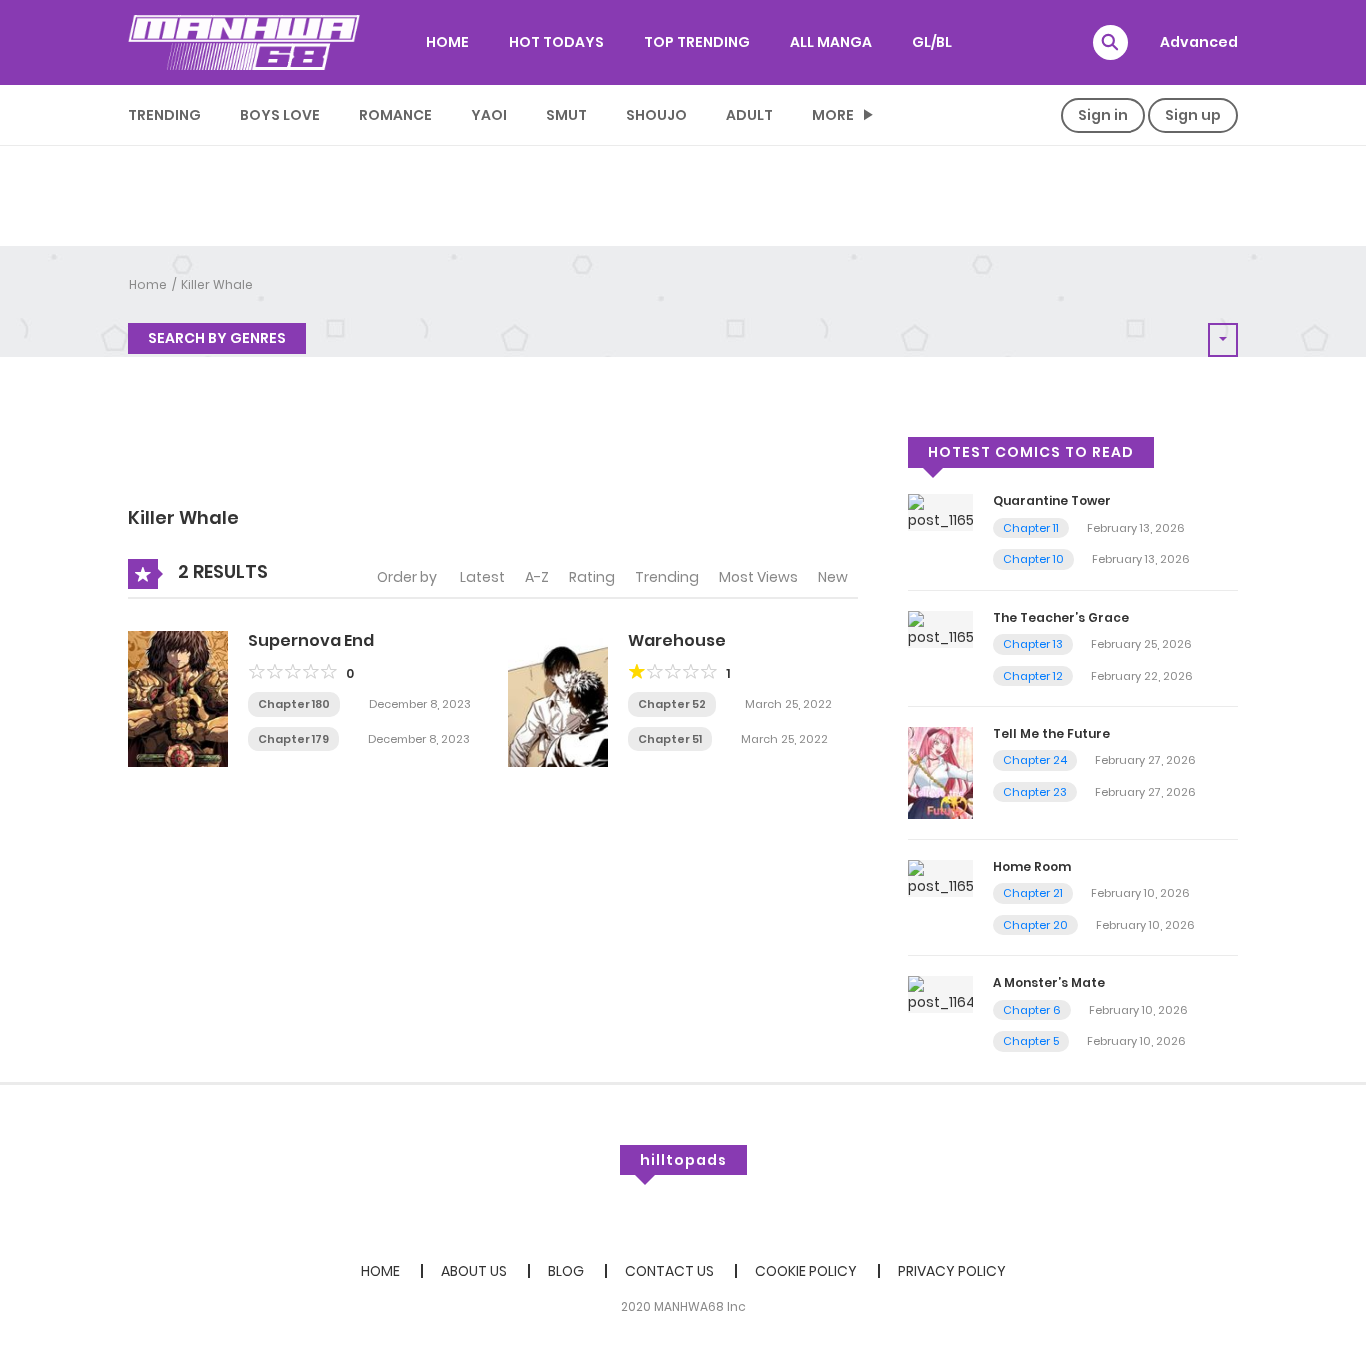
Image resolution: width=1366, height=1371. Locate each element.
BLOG (566, 1271)
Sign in (1103, 115)
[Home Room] (940, 877)
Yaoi (489, 115)
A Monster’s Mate (1049, 982)
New (833, 577)
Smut (566, 115)
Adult (749, 115)
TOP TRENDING (697, 42)
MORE (833, 115)
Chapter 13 (1033, 644)
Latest (482, 577)
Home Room (1032, 866)
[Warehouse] (558, 698)
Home (148, 284)
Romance (395, 115)
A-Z (537, 577)
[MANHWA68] (244, 42)
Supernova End (311, 640)
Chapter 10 (1033, 559)
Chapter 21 (1033, 893)
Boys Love (280, 115)
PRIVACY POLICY (952, 1271)
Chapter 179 (293, 739)
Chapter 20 (1035, 925)
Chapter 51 (670, 739)
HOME (447, 42)
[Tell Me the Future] (940, 772)
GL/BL (932, 42)
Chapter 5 (1031, 1041)
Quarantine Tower (1052, 500)
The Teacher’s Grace (1061, 617)
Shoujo (656, 115)
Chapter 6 (1032, 1010)
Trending (164, 115)
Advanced (1199, 42)
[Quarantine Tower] (940, 512)
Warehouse (677, 640)
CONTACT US (669, 1271)
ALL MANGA (831, 42)
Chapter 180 (294, 704)
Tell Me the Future (1051, 733)
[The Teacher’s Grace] (940, 628)
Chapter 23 (1035, 792)
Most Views (758, 577)
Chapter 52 (672, 704)
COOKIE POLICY (806, 1271)
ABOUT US (474, 1271)
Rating (592, 577)
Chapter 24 (1035, 760)
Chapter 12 (1033, 676)
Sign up (1193, 115)
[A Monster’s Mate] (940, 994)
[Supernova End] (178, 698)
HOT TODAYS (556, 42)
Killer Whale (217, 284)
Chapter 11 (1031, 528)
